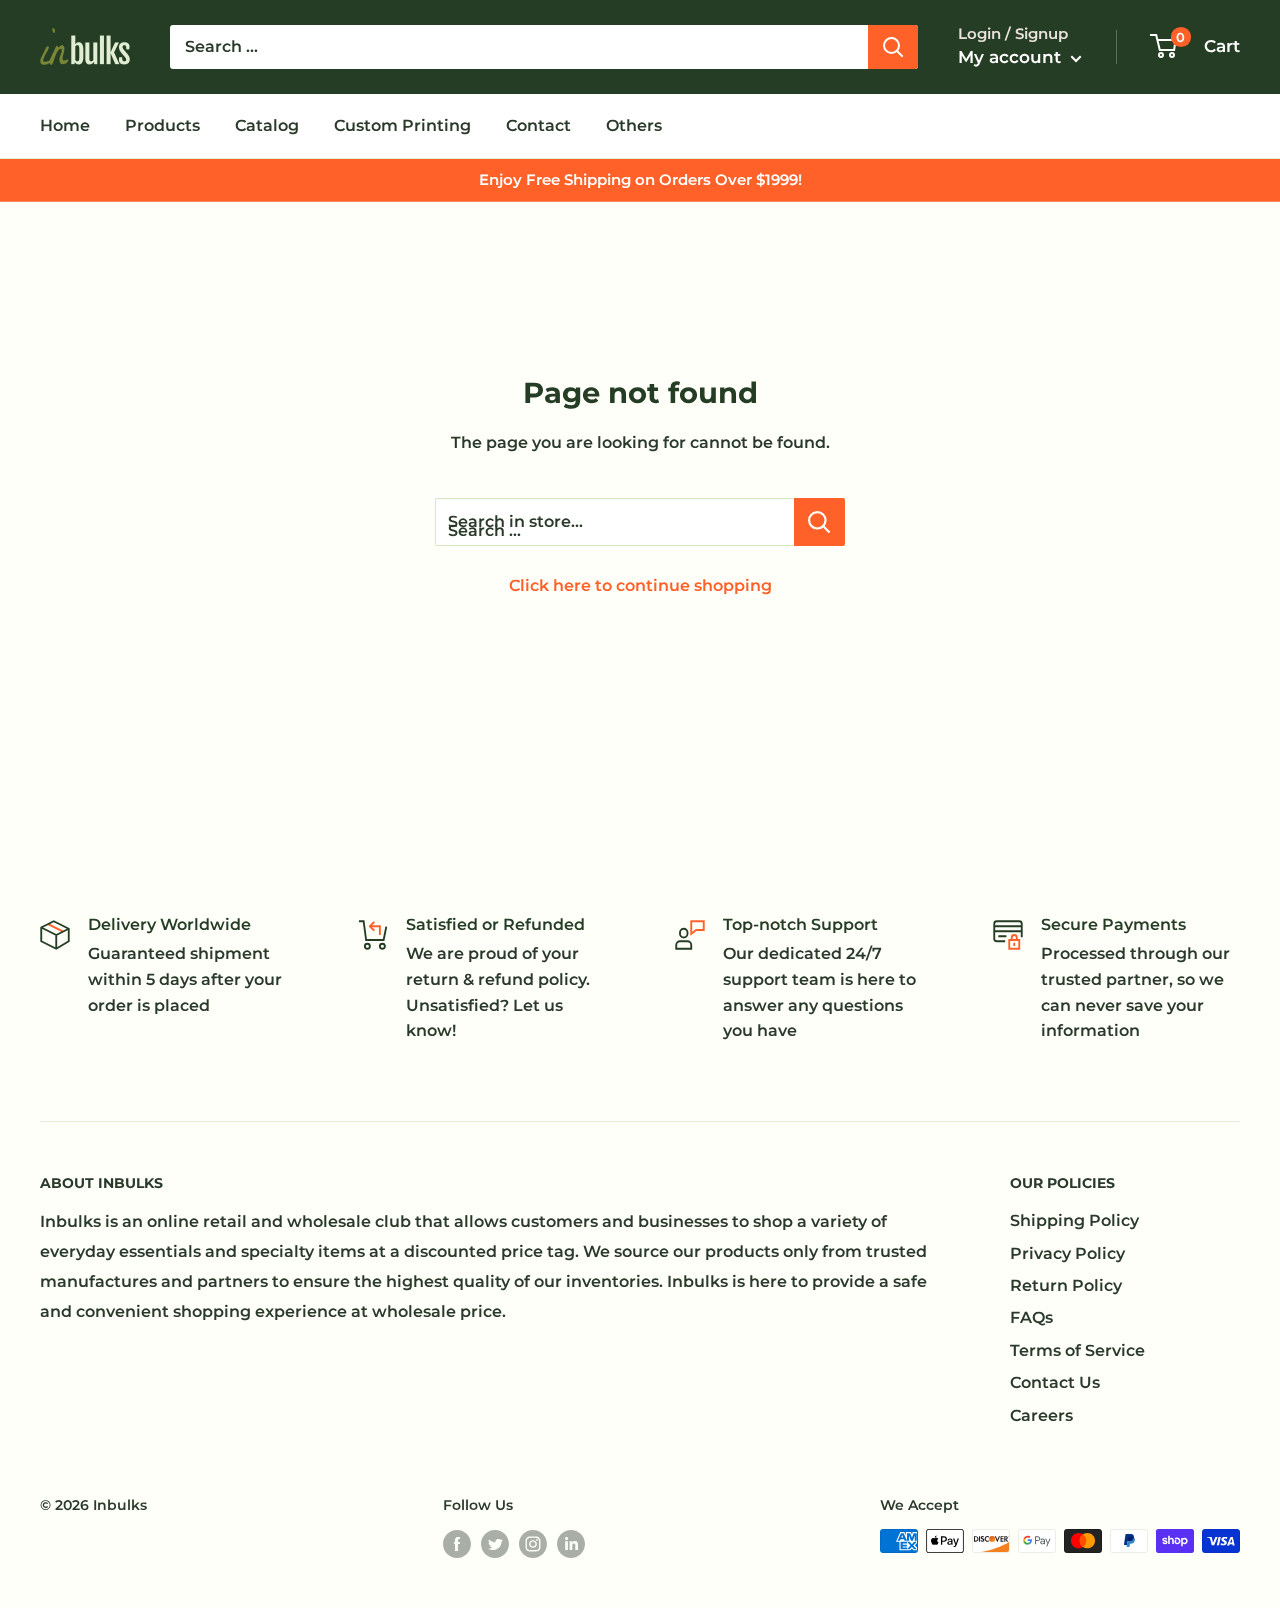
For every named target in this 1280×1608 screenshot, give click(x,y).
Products (162, 125)
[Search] (893, 47)
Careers (1041, 1415)
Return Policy (1066, 1285)
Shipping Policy (1074, 1220)
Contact (538, 125)
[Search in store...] (819, 522)
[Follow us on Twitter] (495, 1543)
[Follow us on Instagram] (533, 1543)
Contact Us (1055, 1382)
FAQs (1031, 1317)
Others (634, 125)
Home (65, 125)
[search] (519, 47)
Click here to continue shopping (640, 585)
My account (1012, 57)
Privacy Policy (1067, 1253)
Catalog (267, 125)
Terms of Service (1077, 1350)
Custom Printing (402, 125)
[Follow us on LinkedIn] (571, 1543)
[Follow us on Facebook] (457, 1543)
